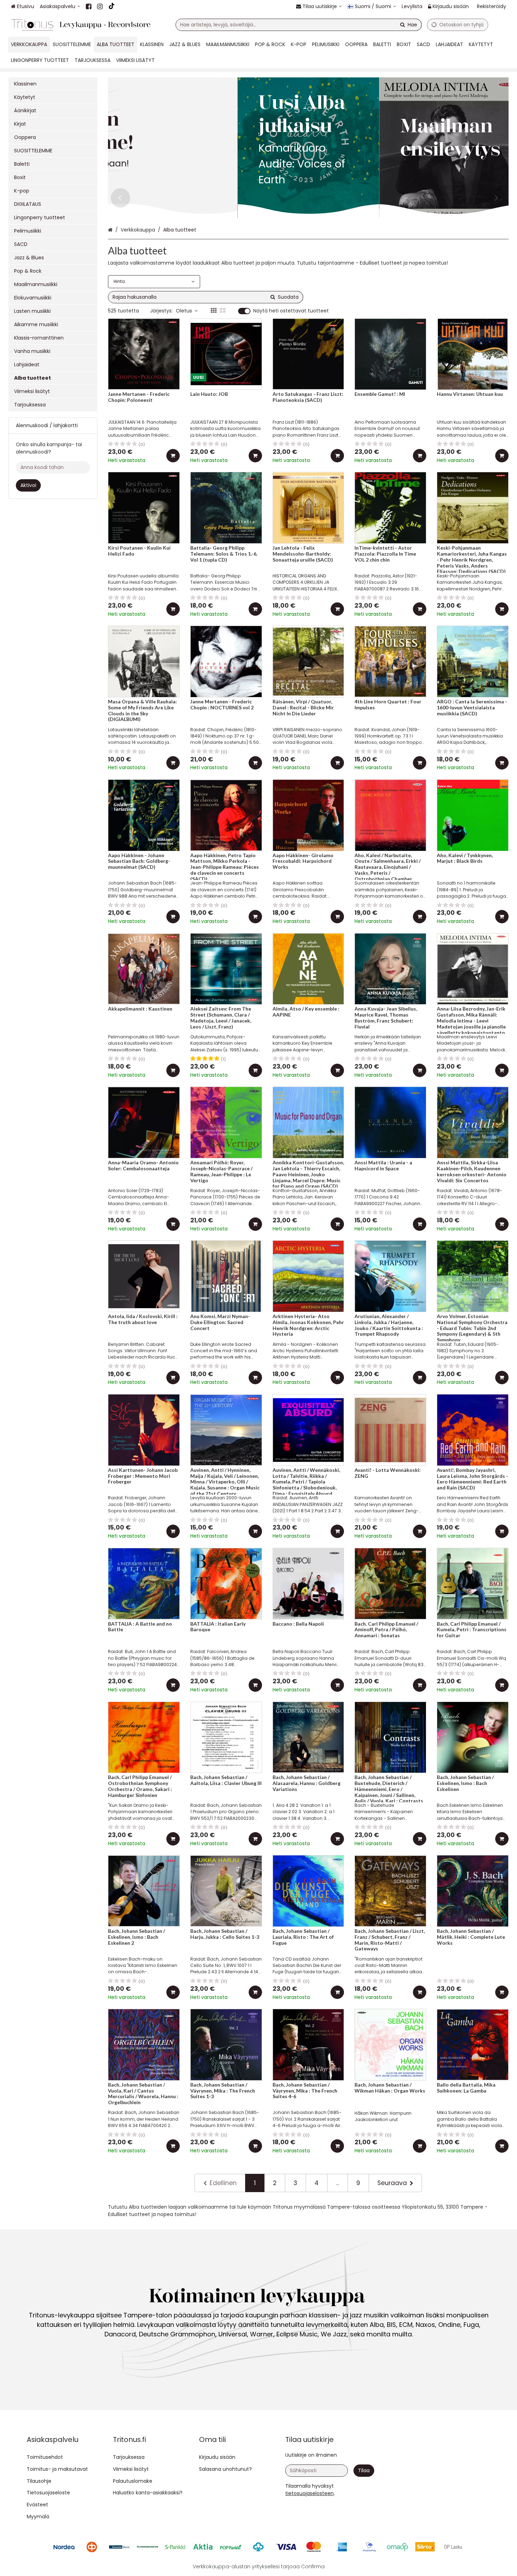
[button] (309, 2493)
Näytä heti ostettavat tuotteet (291, 311)
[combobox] (299, 25)
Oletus (184, 311)
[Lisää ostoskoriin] (173, 456)
